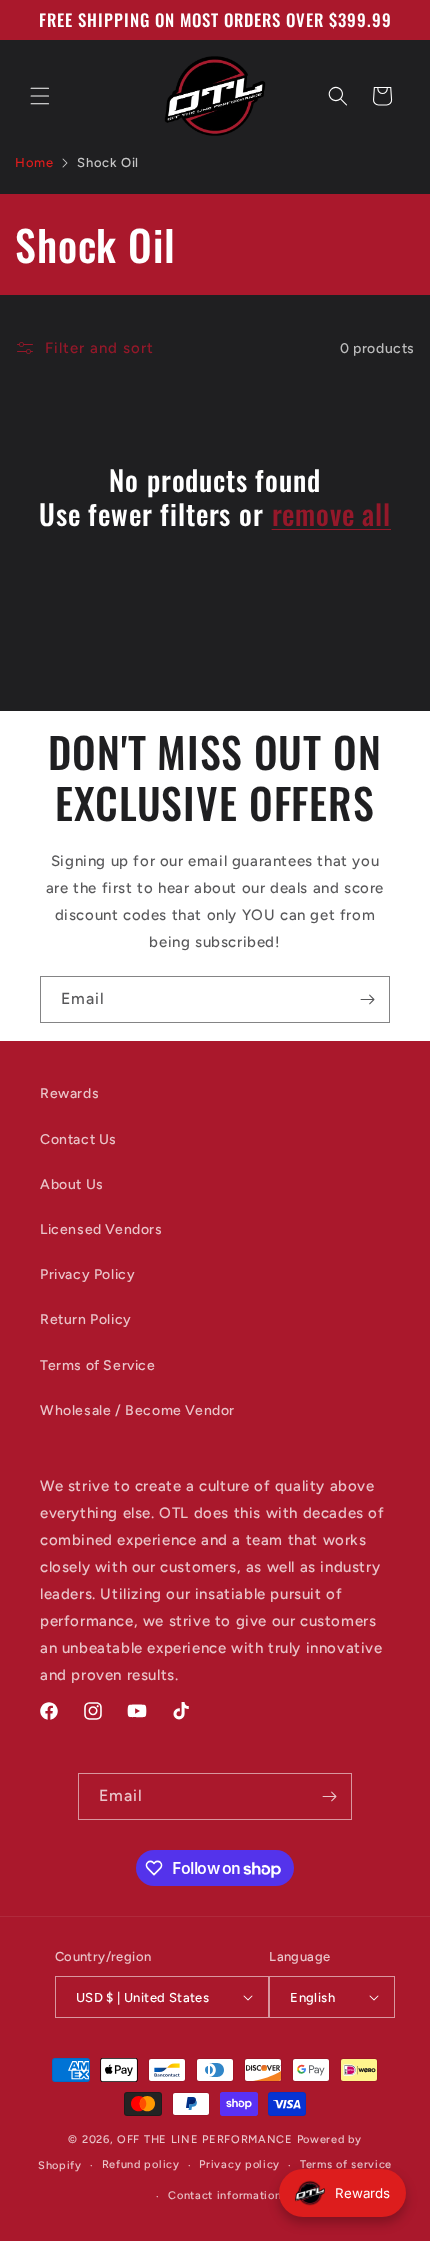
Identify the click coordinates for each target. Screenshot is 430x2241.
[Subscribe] (367, 999)
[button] (40, 96)
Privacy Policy (87, 1274)
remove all (331, 514)
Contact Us (78, 1139)
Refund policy (141, 2164)
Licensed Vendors (101, 1229)
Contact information (224, 2195)
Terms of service (346, 2164)
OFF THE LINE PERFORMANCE (207, 2139)
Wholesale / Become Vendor (137, 1410)
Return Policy (86, 1319)
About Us (72, 1184)
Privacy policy (239, 2164)
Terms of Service (98, 1365)
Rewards (69, 1093)
